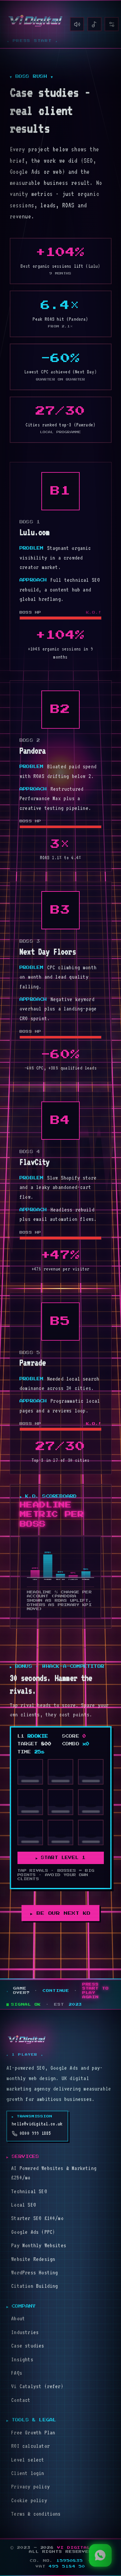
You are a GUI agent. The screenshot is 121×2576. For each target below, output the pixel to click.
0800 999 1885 (35, 2133)
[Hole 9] (91, 1833)
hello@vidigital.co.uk (37, 2124)
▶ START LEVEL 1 (61, 1858)
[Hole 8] (61, 1833)
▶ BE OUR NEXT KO (61, 1913)
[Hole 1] (30, 1772)
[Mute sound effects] (77, 24)
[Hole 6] (91, 1802)
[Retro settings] (112, 24)
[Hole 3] (91, 1772)
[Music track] (94, 24)
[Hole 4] (30, 1802)
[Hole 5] (61, 1802)
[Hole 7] (30, 1833)
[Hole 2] (61, 1772)
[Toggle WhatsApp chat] (100, 2555)
